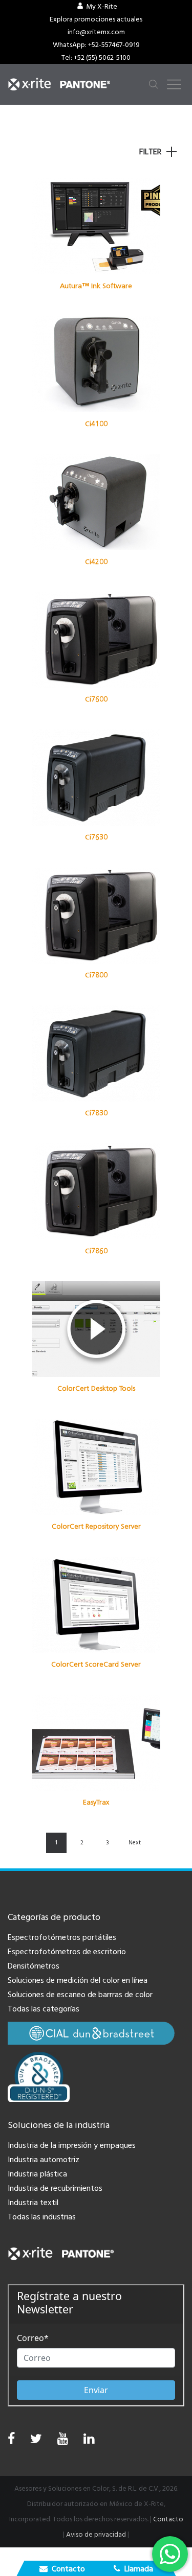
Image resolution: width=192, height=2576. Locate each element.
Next (135, 1843)
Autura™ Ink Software (96, 286)
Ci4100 (96, 424)
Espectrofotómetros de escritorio (67, 1952)
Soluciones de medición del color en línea (78, 1980)
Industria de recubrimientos (55, 2188)
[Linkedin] (89, 2441)
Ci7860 (96, 1251)
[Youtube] (63, 2441)
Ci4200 (96, 562)
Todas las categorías (44, 2009)
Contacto (168, 2519)
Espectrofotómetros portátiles (62, 1937)
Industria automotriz (44, 2160)
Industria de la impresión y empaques (72, 2145)
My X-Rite (102, 7)
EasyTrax (96, 1802)
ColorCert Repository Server (96, 1526)
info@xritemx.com (96, 32)
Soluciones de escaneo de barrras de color (80, 1995)
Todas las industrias (42, 2217)
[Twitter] (36, 2441)
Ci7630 (96, 837)
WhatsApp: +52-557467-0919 (96, 45)
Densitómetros (34, 1966)
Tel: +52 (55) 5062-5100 (96, 58)
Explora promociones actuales (96, 19)
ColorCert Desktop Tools (96, 1388)
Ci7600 (96, 699)
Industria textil (33, 2203)
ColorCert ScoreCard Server (96, 1664)
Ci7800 (96, 975)
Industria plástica (37, 2174)
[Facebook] (11, 2439)
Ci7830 (96, 1113)
